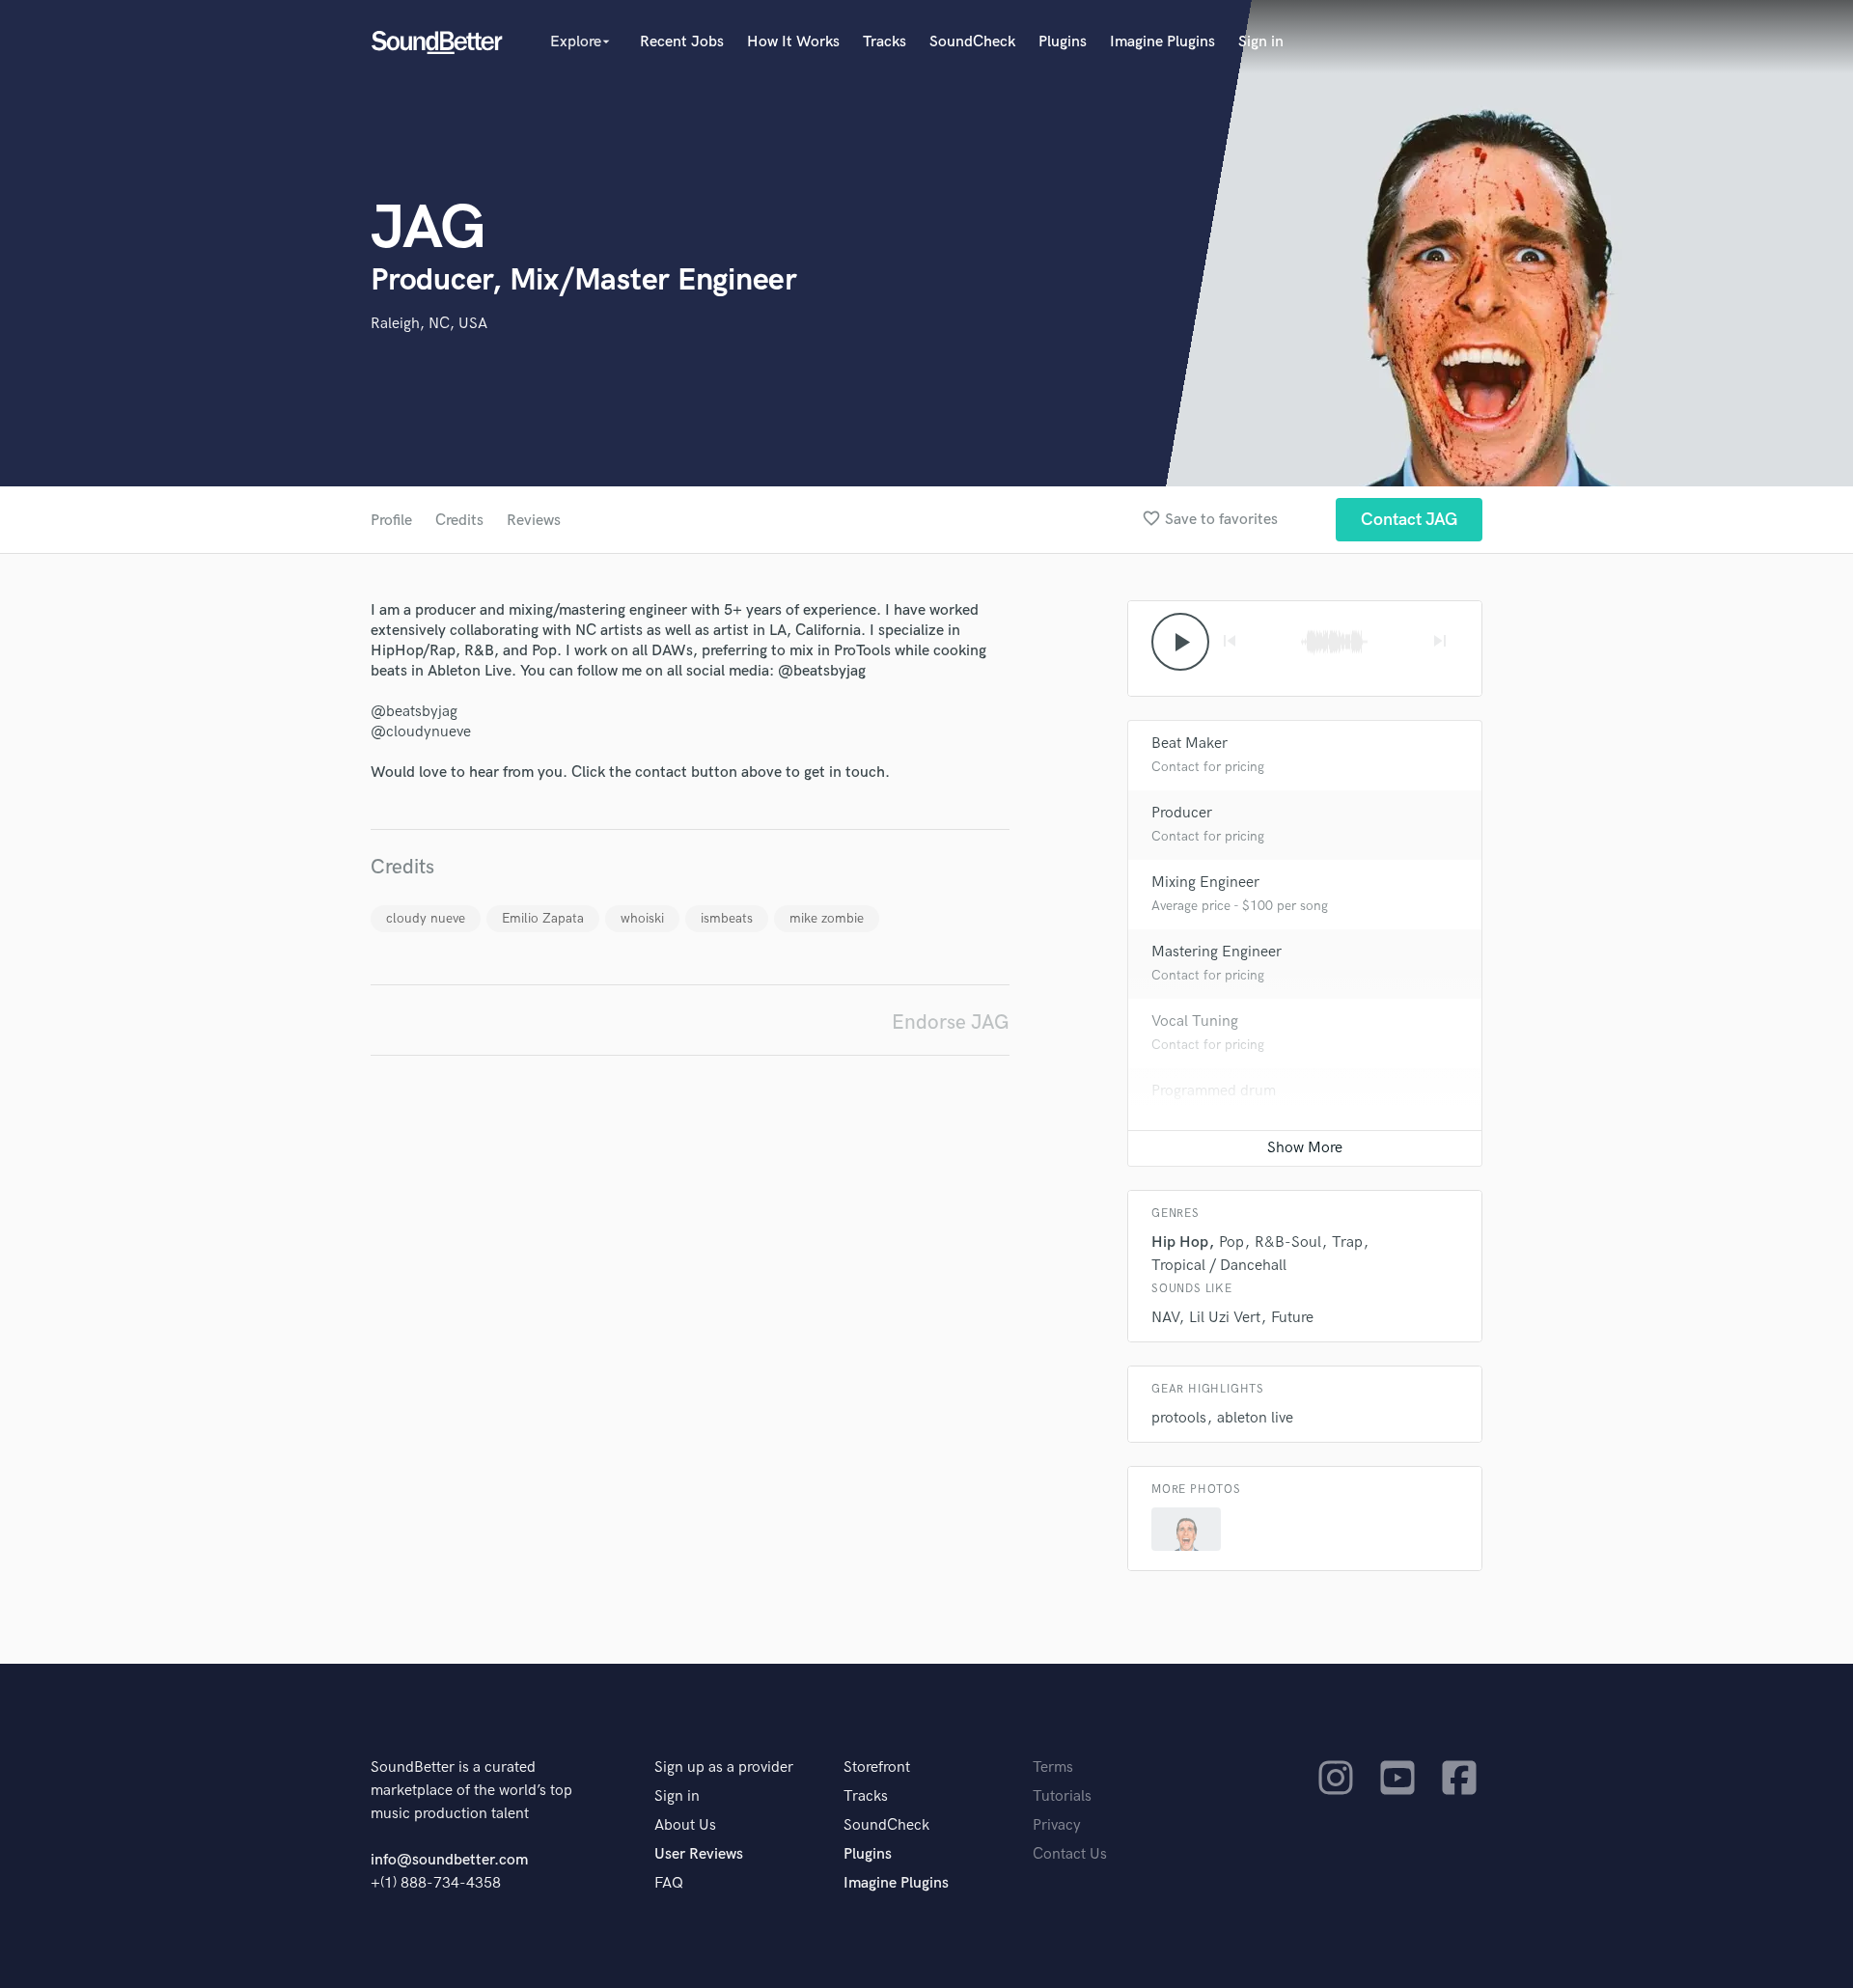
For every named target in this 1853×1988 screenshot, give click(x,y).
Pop (1231, 1242)
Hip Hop (1180, 1242)
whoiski (642, 918)
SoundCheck (972, 42)
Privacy (1057, 1825)
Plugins (1063, 42)
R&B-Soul (1288, 1242)
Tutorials (1062, 1796)
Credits (459, 521)
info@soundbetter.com (449, 1860)
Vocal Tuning (1195, 1022)
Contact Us (1070, 1854)
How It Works (793, 42)
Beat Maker (1189, 744)
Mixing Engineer (1205, 883)
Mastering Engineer (1217, 952)
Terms (1053, 1767)
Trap (1347, 1242)
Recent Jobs (682, 42)
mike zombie (827, 918)
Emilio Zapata (543, 918)
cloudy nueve (426, 918)
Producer (1182, 813)
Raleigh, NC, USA (429, 324)
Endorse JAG (951, 1022)
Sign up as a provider (724, 1767)
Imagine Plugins (1162, 42)
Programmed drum (1214, 1091)
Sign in (1261, 42)
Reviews (534, 521)
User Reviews (699, 1854)
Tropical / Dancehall (1219, 1266)
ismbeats (727, 918)
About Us (685, 1825)
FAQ (669, 1883)
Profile (391, 521)
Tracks (885, 42)
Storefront (877, 1767)
